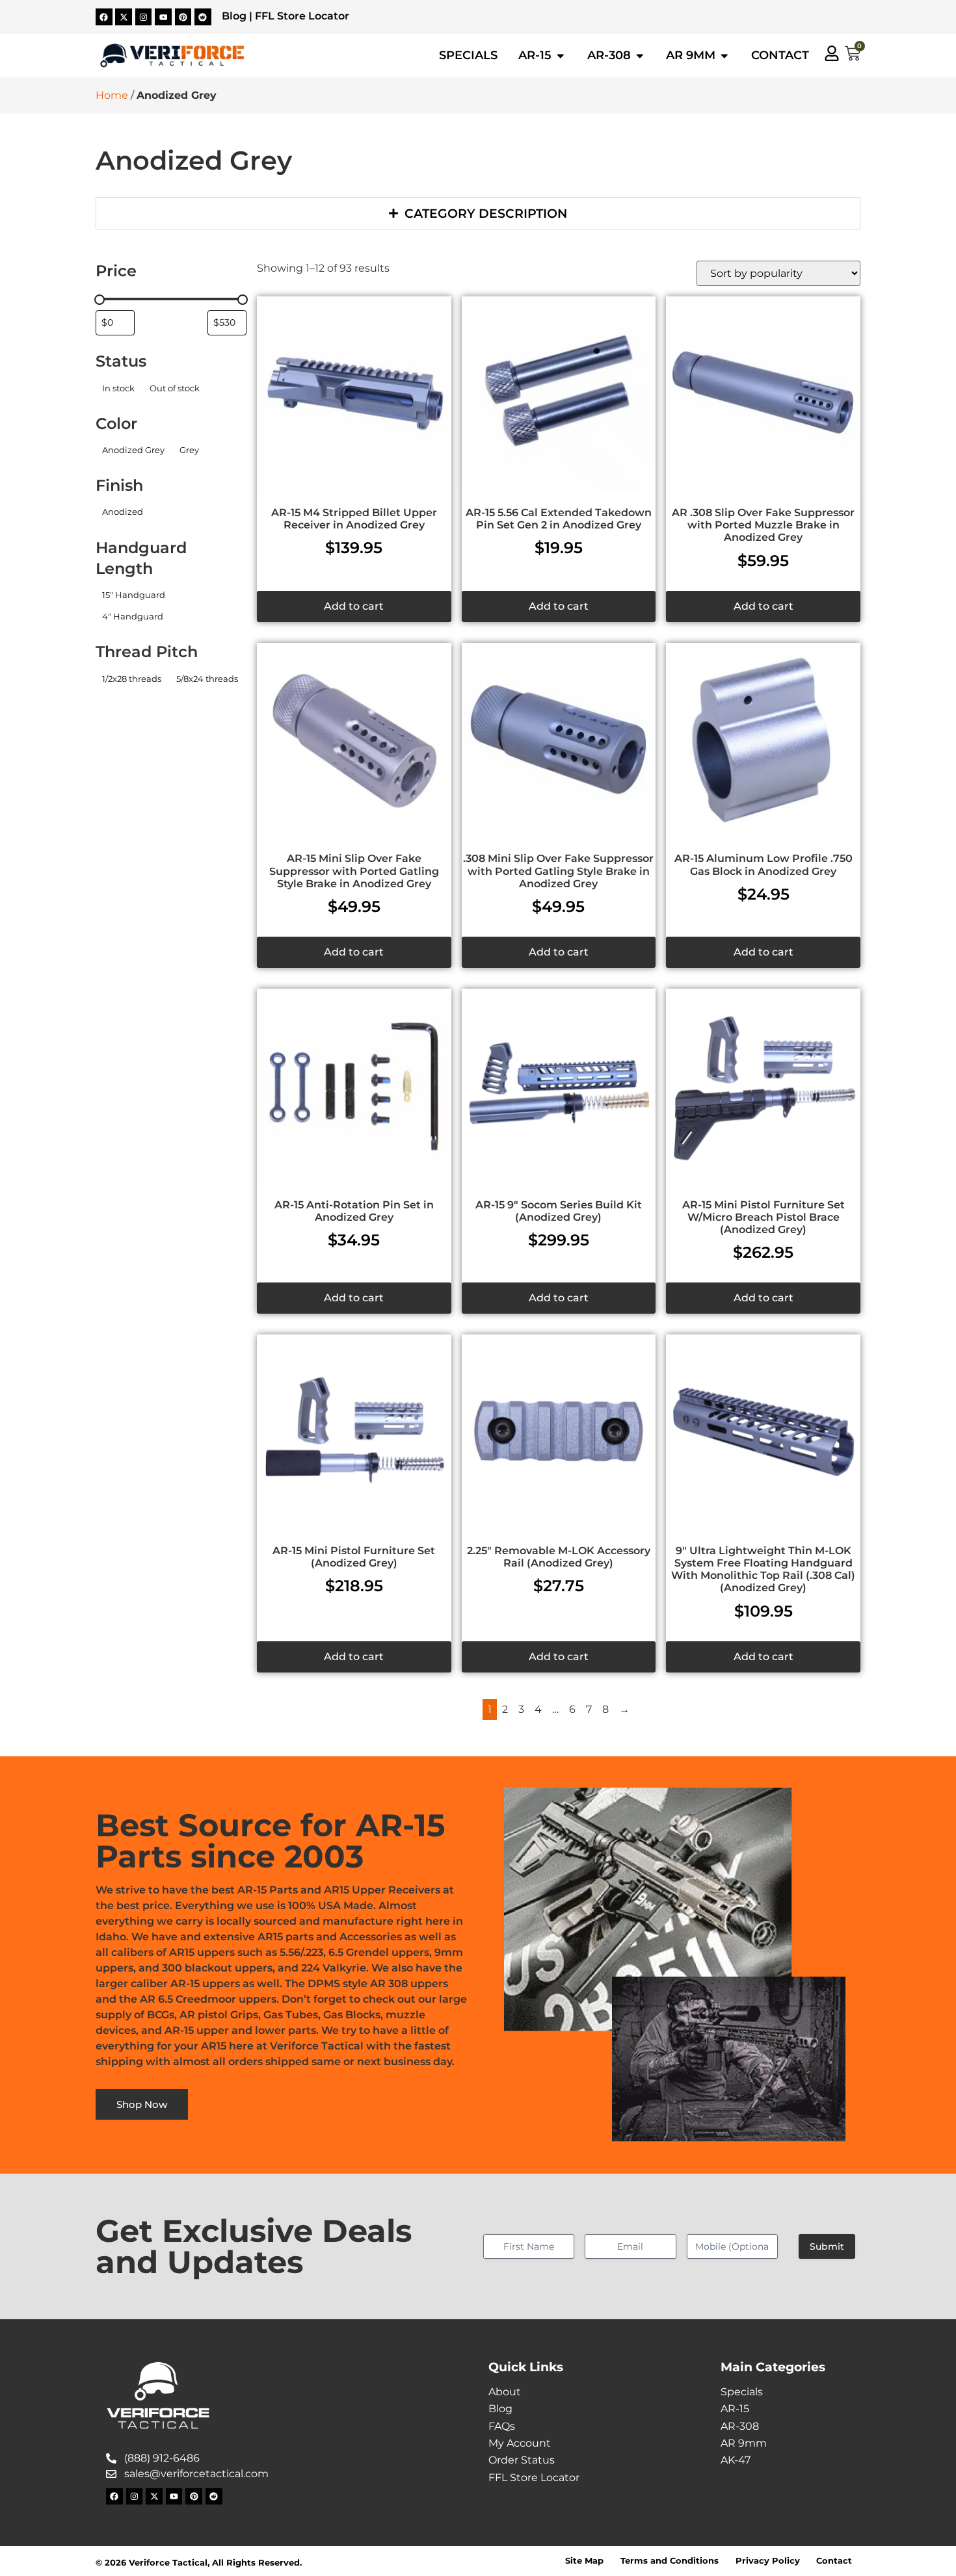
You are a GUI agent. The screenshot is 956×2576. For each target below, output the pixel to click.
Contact (834, 2561)
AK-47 (736, 2460)
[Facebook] (104, 17)
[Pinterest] (183, 17)
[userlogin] (832, 53)
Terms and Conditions (670, 2561)
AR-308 (740, 2426)
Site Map (584, 2561)
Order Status (522, 2460)
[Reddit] (203, 17)
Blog (234, 16)
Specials (742, 2392)
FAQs (502, 2426)
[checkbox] (118, 388)
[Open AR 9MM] (724, 55)
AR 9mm (744, 2443)
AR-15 (735, 2409)
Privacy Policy (768, 2561)
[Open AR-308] (640, 55)
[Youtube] (163, 17)
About (505, 2392)
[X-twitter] (124, 17)
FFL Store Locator (302, 16)
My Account (520, 2443)
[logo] (172, 56)
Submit (827, 2246)
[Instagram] (144, 17)
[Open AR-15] (561, 55)
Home (112, 95)
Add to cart (354, 606)
